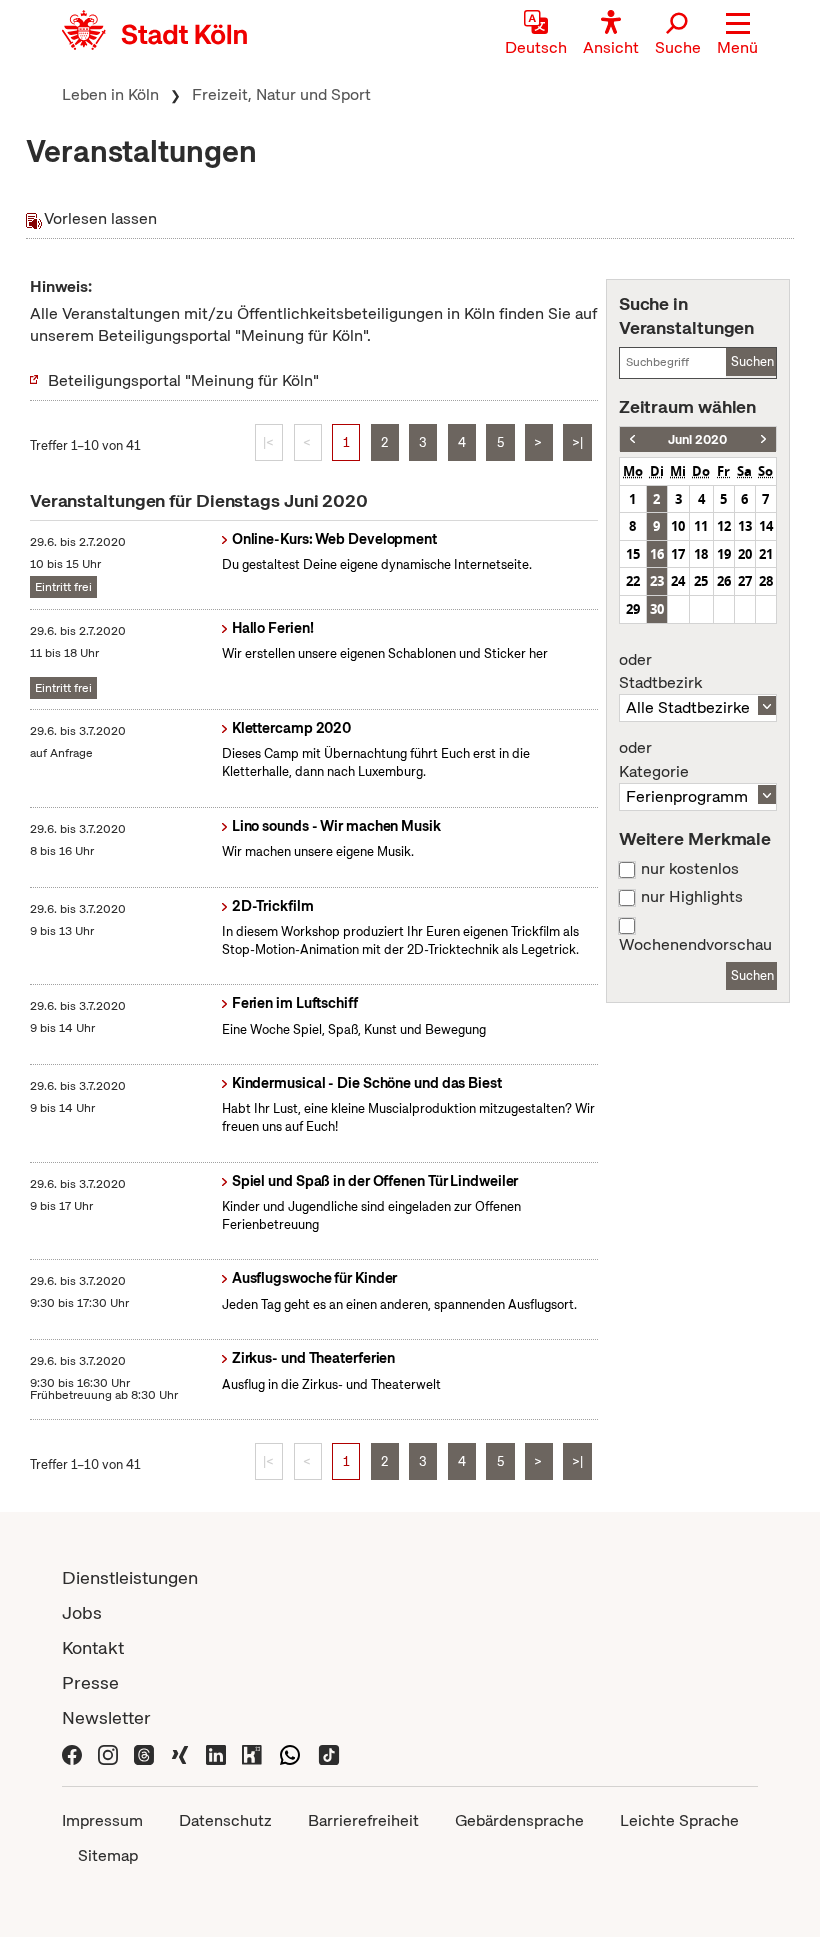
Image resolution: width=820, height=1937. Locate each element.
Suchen (752, 361)
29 (633, 609)
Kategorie (654, 760)
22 (633, 581)
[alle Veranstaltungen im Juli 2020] (763, 439)
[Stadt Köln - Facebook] (72, 1752)
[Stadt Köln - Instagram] (108, 1752)
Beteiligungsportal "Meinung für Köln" (183, 380)
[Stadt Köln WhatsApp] (290, 1752)
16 (657, 554)
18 (701, 554)
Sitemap (108, 1855)
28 (766, 581)
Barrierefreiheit (363, 1820)
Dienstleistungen (130, 1577)
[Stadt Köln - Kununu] (252, 1752)
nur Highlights (692, 897)
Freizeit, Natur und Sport (281, 94)
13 (745, 526)
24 (678, 581)
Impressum (102, 1820)
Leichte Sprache (679, 1820)
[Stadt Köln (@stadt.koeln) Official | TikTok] (329, 1752)
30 (657, 609)
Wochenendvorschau (695, 945)
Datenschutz (225, 1820)
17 (678, 554)
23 (657, 581)
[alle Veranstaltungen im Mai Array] (632, 439)
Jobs (82, 1612)
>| (577, 442)
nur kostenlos (690, 869)
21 (766, 554)
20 (745, 554)
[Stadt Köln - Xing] (180, 1752)
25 (701, 581)
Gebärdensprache (519, 1820)
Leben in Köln (110, 94)
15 (633, 554)
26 (724, 581)
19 (724, 554)
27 (745, 581)
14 (766, 526)
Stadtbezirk (660, 672)
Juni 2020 (697, 439)
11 (701, 526)
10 (678, 526)
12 (724, 526)
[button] (737, 35)
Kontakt (93, 1647)
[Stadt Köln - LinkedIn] (216, 1752)
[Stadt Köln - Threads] (144, 1752)
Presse (90, 1682)
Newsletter (106, 1717)
